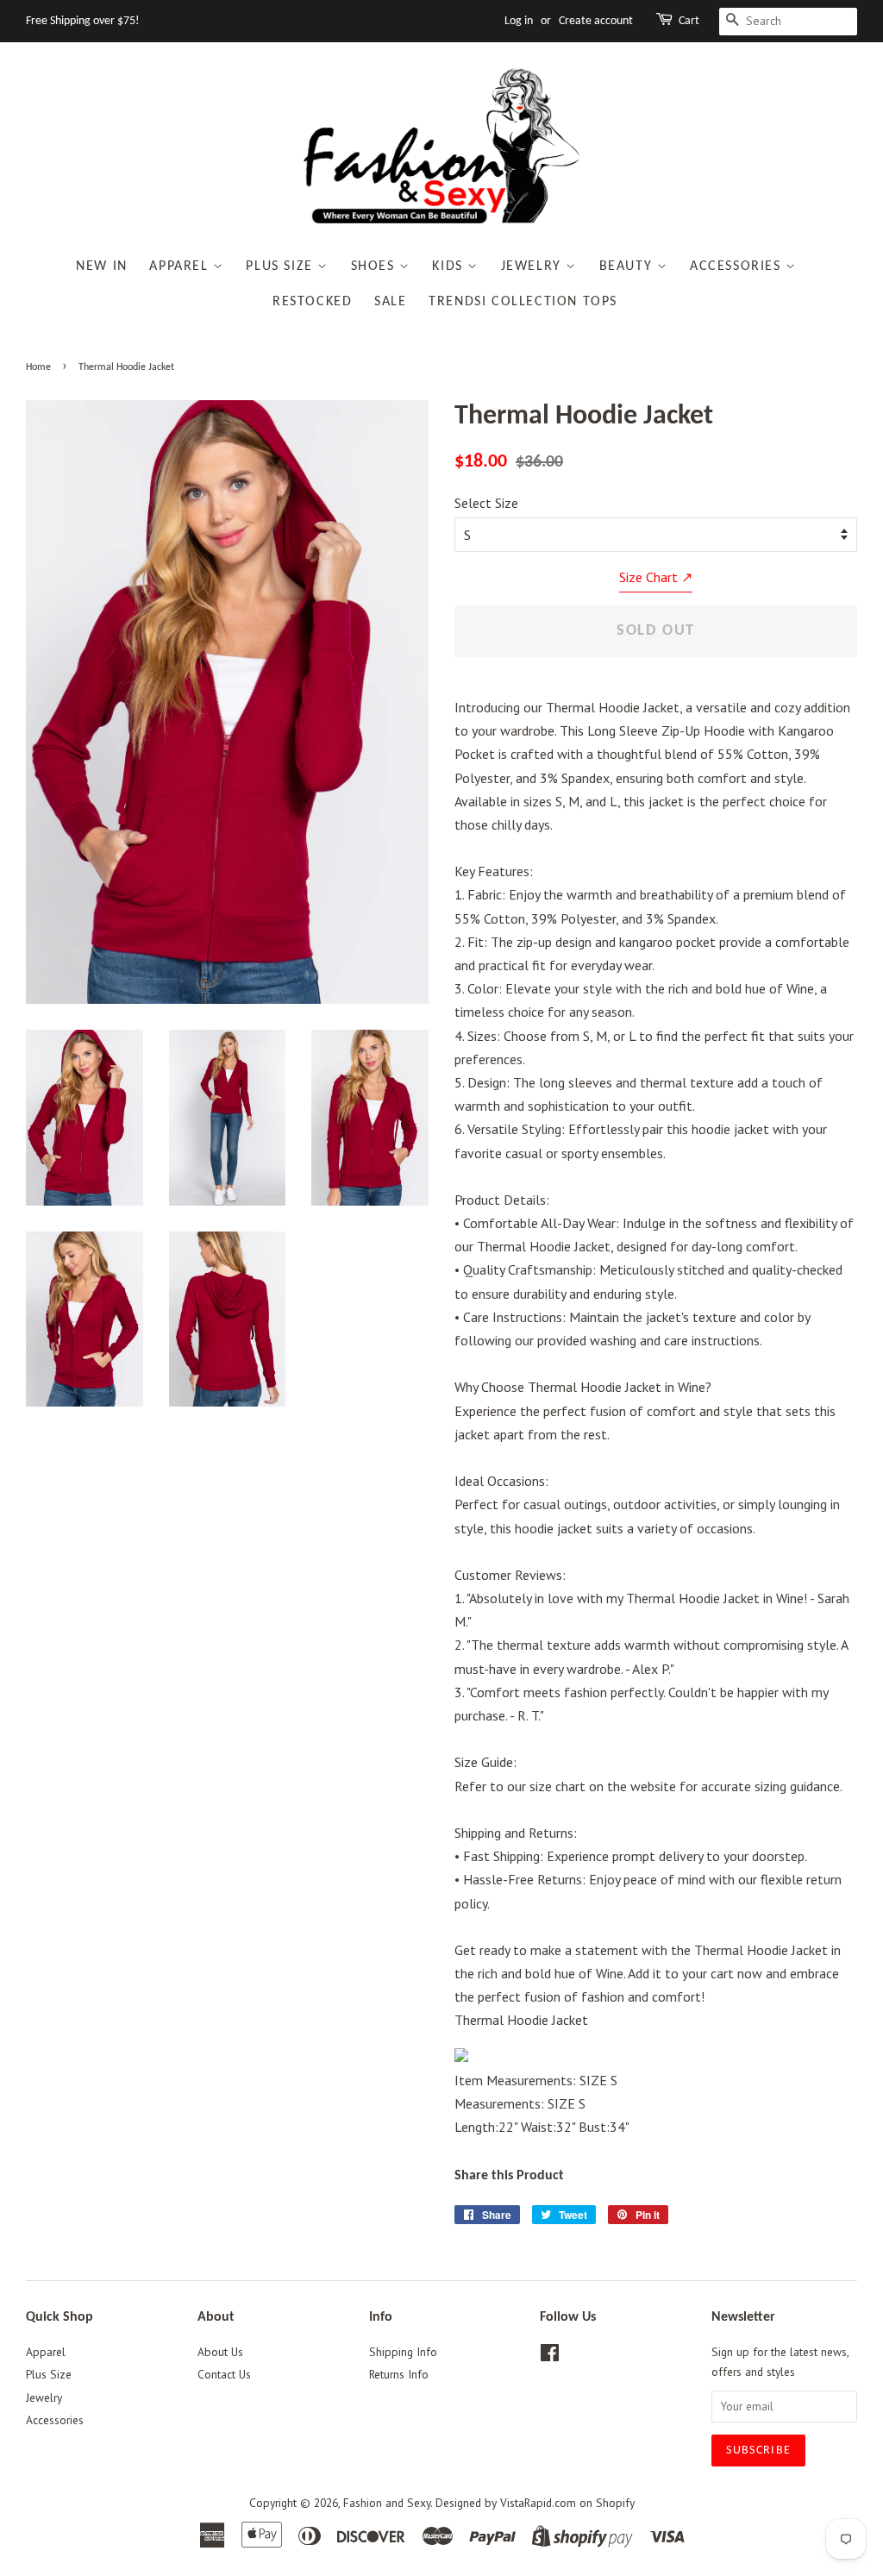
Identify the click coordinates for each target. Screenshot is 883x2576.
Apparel (181, 266)
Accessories (738, 266)
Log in (519, 21)
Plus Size (282, 266)
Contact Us (224, 2374)
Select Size (486, 503)
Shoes (376, 266)
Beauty (628, 266)
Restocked (312, 302)
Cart (689, 21)
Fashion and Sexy (387, 2503)
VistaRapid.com (538, 2503)
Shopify (615, 2503)
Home (38, 367)
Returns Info (399, 2374)
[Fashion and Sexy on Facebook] (550, 2356)
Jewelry (534, 266)
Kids (450, 266)
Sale (390, 302)
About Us (220, 2352)
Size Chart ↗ (656, 577)
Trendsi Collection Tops (523, 302)
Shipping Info (403, 2352)
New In (102, 266)
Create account (596, 21)
